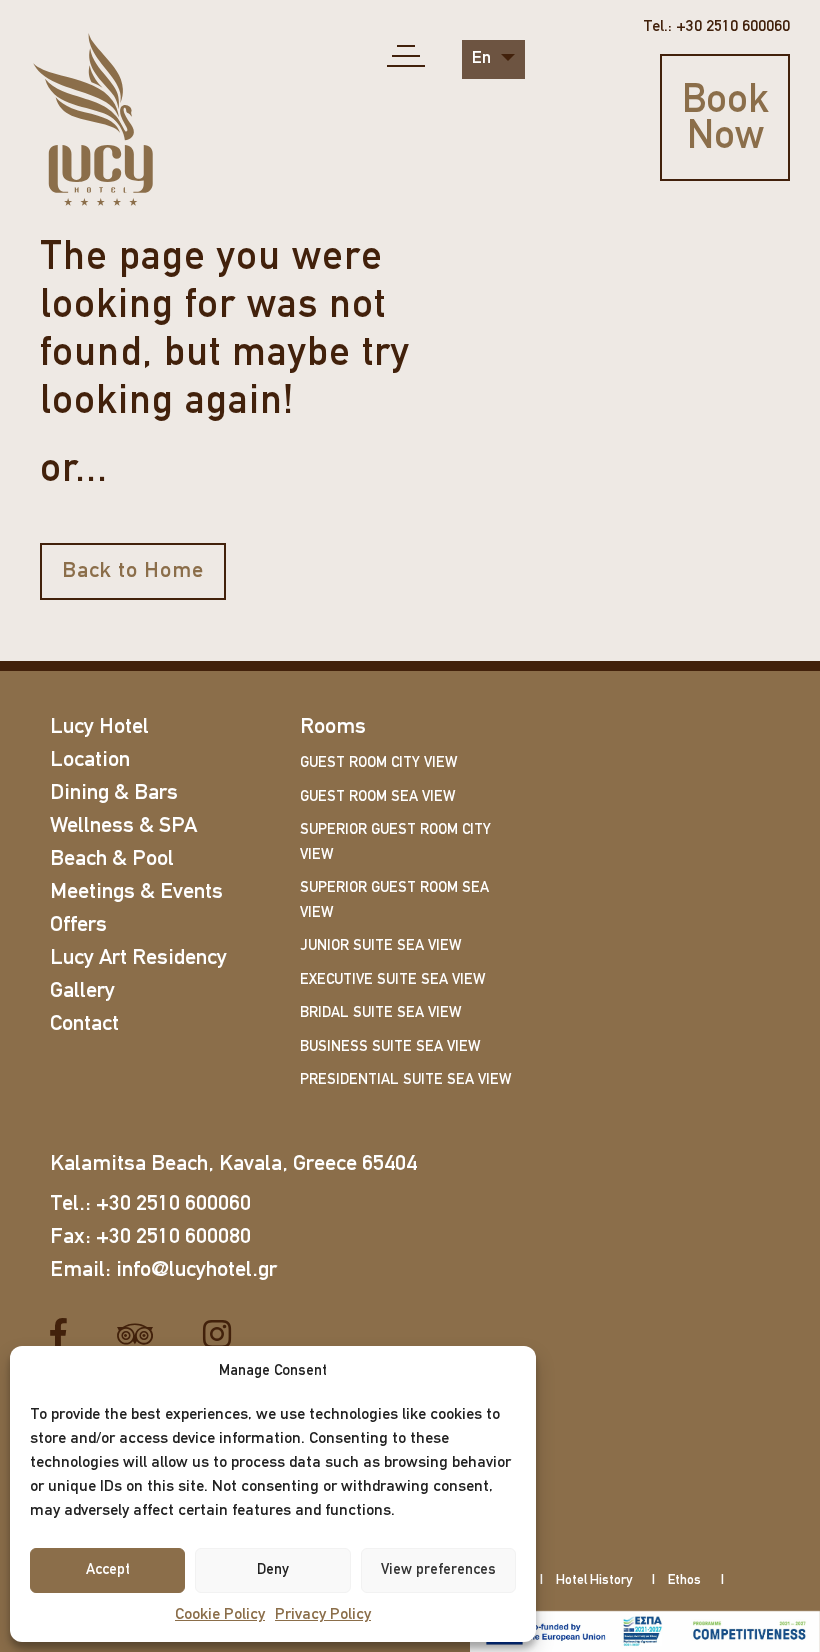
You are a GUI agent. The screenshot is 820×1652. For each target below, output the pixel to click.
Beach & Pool (112, 859)
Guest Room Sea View (377, 797)
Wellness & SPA (123, 826)
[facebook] (66, 1335)
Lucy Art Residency (138, 958)
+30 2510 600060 (173, 1204)
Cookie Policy (220, 1615)
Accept (108, 1570)
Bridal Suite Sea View (380, 1013)
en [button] (483, 59)
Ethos (684, 1580)
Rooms (333, 727)
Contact (84, 1024)
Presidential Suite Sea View (405, 1080)
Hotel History (594, 1580)
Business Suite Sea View (390, 1047)
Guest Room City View (378, 763)
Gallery (82, 991)
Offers (78, 925)
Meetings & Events (136, 892)
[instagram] (224, 1335)
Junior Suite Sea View (380, 946)
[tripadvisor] (142, 1335)
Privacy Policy (323, 1615)
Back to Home (133, 571)
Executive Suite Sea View (392, 980)
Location (90, 760)
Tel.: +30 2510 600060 (716, 27)
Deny (273, 1570)
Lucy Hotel (99, 727)
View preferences (438, 1570)
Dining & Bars (114, 793)
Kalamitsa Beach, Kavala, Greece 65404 (233, 1164)
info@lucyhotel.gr (196, 1270)
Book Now (725, 120)
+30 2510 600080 (173, 1237)
